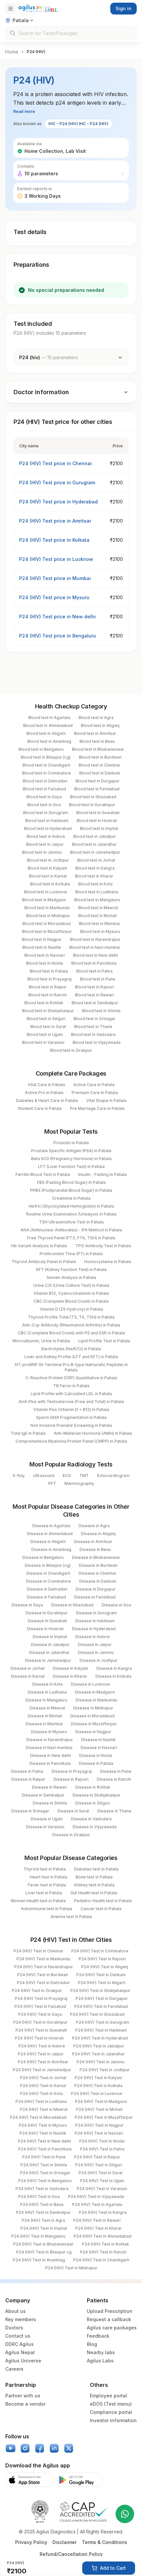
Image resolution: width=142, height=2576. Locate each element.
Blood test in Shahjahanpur (48, 1011)
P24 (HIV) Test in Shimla (44, 2165)
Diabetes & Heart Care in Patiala (47, 1100)
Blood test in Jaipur (45, 844)
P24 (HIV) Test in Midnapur (71, 2268)
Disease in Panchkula (50, 1763)
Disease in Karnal (28, 1676)
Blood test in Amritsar (95, 733)
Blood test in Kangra (95, 868)
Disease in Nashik (99, 1740)
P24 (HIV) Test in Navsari (99, 2133)
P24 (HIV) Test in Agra (43, 2220)
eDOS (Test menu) (111, 2404)
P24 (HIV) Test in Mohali (99, 2109)
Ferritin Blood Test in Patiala (43, 1174)
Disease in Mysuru (49, 1732)
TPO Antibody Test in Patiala (103, 1246)
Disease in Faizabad (46, 1597)
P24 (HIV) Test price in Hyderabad (58, 502)
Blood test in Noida (45, 963)
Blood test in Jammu (42, 852)
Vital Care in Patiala (46, 1085)
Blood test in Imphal (99, 828)
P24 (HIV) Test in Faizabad (40, 2006)
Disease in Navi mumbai (49, 1748)
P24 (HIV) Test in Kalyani (98, 2078)
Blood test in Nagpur (42, 939)
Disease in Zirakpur (71, 1835)
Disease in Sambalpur (43, 1795)
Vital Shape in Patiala (106, 1100)
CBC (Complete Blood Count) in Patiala (71, 1301)
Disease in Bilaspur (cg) (48, 1565)
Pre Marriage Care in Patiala (97, 1108)
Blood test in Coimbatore (47, 773)
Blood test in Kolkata (50, 884)
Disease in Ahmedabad (50, 1534)
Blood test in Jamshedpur (95, 852)
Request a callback (109, 2319)
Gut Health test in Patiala (94, 1893)
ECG (67, 1476)
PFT (52, 1483)
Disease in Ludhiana (47, 1692)
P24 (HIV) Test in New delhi (44, 2141)
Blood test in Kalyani (47, 868)
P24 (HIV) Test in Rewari (97, 2220)
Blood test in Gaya (44, 797)
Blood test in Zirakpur (71, 1050)
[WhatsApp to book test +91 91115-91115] (125, 2514)
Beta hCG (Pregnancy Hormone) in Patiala (71, 1159)
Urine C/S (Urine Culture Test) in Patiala (71, 1285)
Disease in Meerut (47, 1708)
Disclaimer (65, 2542)
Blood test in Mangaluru (97, 900)
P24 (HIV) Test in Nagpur (99, 2125)
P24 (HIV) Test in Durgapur (102, 1998)
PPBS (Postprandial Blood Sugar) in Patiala (71, 1190)
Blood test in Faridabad (97, 789)
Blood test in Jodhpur (48, 860)
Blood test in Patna (94, 971)
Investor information (113, 2420)
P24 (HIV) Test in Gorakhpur (40, 2022)
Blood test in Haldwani (47, 821)
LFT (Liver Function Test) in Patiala (71, 1167)
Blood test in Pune (98, 979)
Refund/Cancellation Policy (71, 2554)
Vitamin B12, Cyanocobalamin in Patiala (71, 1293)
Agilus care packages (112, 2328)
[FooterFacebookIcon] (40, 2448)
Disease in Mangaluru (46, 1700)
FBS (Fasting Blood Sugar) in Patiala (71, 1182)
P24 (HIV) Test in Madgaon (101, 2101)
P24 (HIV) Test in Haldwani (101, 2030)
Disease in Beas (95, 1549)
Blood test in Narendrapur (95, 939)
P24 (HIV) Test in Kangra (103, 2212)
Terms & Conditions (105, 2542)
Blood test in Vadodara (93, 1034)
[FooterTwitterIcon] (69, 2448)
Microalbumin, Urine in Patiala (41, 1341)
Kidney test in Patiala (94, 1885)
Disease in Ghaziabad (72, 1605)
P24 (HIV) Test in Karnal (43, 2086)
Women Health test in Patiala (38, 1901)
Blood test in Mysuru (100, 931)
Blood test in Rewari (94, 995)
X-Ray (19, 1476)
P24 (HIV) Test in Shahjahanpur (100, 1991)
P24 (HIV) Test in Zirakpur (37, 1991)
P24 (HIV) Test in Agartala (97, 2204)
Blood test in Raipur (48, 987)
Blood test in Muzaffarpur (47, 931)
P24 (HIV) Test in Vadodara (42, 2189)
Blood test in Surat (48, 1027)
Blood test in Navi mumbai (95, 947)
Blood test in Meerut (98, 908)
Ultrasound (44, 1476)
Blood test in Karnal (48, 876)
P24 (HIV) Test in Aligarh (102, 1983)
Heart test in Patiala (49, 1877)
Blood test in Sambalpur (95, 1003)
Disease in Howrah (45, 1629)
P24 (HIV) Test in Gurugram (103, 2022)
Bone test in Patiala (94, 1877)
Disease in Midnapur (93, 1708)
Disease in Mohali (45, 1716)
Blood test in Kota (95, 884)
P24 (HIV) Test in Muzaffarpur (104, 2117)
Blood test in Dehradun (45, 781)
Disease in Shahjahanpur (97, 1795)
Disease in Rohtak (93, 1787)
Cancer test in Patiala (101, 1909)
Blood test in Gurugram (46, 813)
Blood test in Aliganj (100, 725)
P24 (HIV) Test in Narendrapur (44, 1967)
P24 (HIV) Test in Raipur (97, 2157)
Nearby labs (101, 2352)
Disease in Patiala (96, 1763)
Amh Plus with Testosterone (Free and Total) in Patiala (71, 1402)
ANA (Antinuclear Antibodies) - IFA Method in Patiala (71, 1230)
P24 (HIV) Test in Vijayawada (96, 2197)
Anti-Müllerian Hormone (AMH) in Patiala (93, 1433)
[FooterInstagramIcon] (25, 2448)
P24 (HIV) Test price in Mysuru (54, 597)
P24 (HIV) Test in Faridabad (101, 2006)
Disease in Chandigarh (48, 1573)
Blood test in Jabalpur (95, 836)
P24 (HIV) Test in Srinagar (45, 2173)
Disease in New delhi (51, 1755)
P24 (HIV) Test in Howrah (39, 2038)
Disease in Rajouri (71, 1779)
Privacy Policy (31, 2542)
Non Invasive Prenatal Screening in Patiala (71, 1425)
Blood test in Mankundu (47, 908)
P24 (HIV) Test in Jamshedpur (42, 2070)
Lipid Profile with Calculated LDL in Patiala (71, 1394)
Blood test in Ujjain (45, 1034)
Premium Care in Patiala (95, 1093)
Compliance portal (111, 2412)
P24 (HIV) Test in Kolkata (98, 2086)
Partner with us (23, 2396)
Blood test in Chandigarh (46, 765)
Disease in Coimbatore (49, 1581)
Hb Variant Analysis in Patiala (39, 1246)
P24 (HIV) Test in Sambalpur (43, 2212)
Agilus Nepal (20, 2352)
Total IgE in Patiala (28, 1433)
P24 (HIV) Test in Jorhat (43, 2078)
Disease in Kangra (114, 1668)
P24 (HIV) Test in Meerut (44, 2109)
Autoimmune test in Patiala (47, 1909)
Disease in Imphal (50, 1637)
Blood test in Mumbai (99, 924)
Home (12, 52)
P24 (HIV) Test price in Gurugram (57, 482)
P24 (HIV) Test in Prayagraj (41, 1998)
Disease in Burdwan (98, 1565)
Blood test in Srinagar (95, 1019)
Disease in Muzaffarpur (94, 1724)
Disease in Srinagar (30, 1811)
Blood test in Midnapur (48, 916)
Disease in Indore (92, 1637)
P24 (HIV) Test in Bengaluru (45, 2181)
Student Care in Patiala (40, 1108)
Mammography (79, 1483)
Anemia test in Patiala (71, 1917)
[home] (38, 8)
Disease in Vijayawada (95, 1827)
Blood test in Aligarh (46, 733)
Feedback (98, 2336)
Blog (92, 2344)
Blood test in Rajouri (94, 987)
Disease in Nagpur (93, 1732)
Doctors (14, 2328)
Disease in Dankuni (98, 1581)
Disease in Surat (73, 1811)
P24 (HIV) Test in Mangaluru (38, 2236)
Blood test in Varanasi (43, 1042)
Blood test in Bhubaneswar (98, 749)
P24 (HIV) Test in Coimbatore (100, 1951)
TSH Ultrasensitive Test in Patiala (71, 1222)
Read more (24, 111)
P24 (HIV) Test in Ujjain (102, 2181)
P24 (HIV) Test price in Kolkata (54, 540)
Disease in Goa (116, 1605)
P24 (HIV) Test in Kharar (99, 2228)
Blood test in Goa (44, 805)
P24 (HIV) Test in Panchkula (45, 2149)
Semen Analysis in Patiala (71, 1277)
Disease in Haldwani (95, 1621)
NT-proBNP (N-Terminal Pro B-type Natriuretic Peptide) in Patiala (71, 1367)
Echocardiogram (113, 1476)
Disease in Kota (48, 1684)
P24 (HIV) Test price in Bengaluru (58, 636)
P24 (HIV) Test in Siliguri (99, 2165)
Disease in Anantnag (51, 1549)
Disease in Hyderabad (94, 1629)
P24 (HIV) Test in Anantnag (39, 2260)
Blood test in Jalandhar (94, 844)
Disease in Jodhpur (99, 1660)
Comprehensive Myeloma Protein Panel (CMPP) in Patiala (71, 1441)
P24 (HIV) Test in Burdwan (43, 1975)
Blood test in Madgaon (44, 900)
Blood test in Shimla (101, 1011)
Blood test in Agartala (49, 718)
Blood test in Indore (46, 836)
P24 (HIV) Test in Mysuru (43, 2125)
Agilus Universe (23, 2361)
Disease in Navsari (99, 1748)
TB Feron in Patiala (71, 1386)
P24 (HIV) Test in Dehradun (43, 1983)
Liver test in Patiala (44, 1893)
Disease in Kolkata (113, 1676)
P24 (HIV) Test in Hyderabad (100, 2038)
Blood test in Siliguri (46, 1019)
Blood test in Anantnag (49, 741)
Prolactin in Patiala (71, 1143)
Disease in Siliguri (93, 1803)
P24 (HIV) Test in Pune (44, 2157)
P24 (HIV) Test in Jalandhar (98, 2054)
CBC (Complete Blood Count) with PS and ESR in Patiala (71, 1333)
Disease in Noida (96, 1755)
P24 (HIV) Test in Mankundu (43, 1959)
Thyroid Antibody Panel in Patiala (44, 1262)
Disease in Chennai (97, 1573)
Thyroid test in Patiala (45, 1869)
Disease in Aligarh (48, 1542)
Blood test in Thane (93, 1027)
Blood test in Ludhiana (97, 892)
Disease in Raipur (28, 1779)
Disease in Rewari (50, 1787)
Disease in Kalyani (71, 1668)
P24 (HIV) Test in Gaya (40, 2014)
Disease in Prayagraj (72, 1771)
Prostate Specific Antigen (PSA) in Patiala (71, 1151)
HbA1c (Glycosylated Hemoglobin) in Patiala (71, 1206)
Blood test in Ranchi (48, 995)
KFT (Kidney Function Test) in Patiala (71, 1270)
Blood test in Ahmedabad (48, 725)
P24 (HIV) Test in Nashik (43, 2133)
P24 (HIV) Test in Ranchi (103, 2252)
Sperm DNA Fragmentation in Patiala (71, 1417)
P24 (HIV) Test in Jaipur (41, 2054)
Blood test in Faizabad (44, 789)
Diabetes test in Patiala (96, 1869)
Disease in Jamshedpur (48, 1660)
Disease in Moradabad (92, 1716)
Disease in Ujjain (47, 1819)
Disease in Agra (94, 1526)
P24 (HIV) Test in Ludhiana (41, 2101)
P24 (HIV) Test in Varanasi (102, 2189)
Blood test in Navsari (45, 955)
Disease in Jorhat (28, 1668)
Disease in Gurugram (96, 1613)
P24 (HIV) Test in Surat (101, 2173)
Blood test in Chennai (99, 765)
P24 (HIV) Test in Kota (41, 2094)
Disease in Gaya (27, 1605)
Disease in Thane (114, 1811)
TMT (84, 1476)
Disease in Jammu (96, 1652)
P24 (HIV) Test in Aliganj (105, 1967)
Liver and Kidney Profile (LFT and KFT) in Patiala (71, 1357)
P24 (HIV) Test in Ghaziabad (97, 2014)
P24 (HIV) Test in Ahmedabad (103, 2236)
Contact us (18, 2336)
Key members (21, 2319)
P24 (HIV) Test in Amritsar (43, 2062)
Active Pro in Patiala (44, 1093)
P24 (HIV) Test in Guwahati (41, 2030)
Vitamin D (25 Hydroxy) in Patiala (71, 1309)
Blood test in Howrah (97, 821)
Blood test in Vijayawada (97, 1042)
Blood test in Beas (97, 741)
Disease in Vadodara (91, 1819)
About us (16, 2311)
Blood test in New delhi (95, 955)
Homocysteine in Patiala (108, 1262)
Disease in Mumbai (44, 1724)
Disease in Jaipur (95, 1645)
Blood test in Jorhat (96, 860)
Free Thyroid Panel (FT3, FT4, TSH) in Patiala (71, 1238)
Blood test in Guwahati (98, 813)
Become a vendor (25, 2404)
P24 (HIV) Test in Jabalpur (99, 2046)
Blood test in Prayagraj (50, 979)
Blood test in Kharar (94, 876)
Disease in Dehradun (47, 1589)
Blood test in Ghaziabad (93, 797)
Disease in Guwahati (47, 1621)
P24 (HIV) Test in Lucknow (97, 2094)
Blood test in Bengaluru (41, 749)
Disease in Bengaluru (43, 1557)
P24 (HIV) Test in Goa (39, 2197)
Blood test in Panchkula (94, 963)
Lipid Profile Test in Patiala (104, 1341)
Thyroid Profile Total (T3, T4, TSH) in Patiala (71, 1317)
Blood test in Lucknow (46, 892)
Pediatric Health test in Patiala (103, 1901)
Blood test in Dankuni (100, 773)
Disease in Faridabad (95, 1597)
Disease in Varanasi (45, 1827)
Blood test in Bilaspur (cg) (46, 757)
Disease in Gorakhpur (47, 1613)
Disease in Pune (116, 1771)
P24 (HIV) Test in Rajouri (102, 1959)
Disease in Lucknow (90, 1684)
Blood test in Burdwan (100, 757)
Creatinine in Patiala (71, 1198)
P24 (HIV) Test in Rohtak (106, 2244)
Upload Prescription (110, 2311)
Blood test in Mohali (97, 916)
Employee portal (108, 2396)
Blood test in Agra (96, 718)
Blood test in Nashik (42, 947)
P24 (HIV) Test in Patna (102, 2149)
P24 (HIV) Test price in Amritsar (55, 521)
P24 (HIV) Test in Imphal (44, 2228)
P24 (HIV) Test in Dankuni (101, 1975)
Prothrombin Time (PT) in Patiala (71, 1254)
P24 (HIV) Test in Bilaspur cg (44, 2252)
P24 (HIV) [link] (36, 52)
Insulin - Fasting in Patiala (103, 1174)
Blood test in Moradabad (47, 924)
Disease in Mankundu (96, 1700)
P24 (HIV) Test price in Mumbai (55, 578)
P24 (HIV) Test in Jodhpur (105, 2070)
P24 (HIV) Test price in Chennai (55, 463)
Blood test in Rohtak (44, 1003)
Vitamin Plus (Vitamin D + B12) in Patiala (71, 1409)
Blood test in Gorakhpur (92, 805)
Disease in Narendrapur (50, 1740)
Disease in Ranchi (114, 1779)
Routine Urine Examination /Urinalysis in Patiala (71, 1214)
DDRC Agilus (19, 2344)
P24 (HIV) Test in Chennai (38, 1951)
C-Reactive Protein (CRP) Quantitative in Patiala (71, 1378)
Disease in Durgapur (96, 1589)
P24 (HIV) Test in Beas (42, 2204)
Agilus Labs (100, 2361)
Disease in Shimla (50, 1803)
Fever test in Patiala (47, 1885)
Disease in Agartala (51, 1526)
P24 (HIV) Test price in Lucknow (56, 559)
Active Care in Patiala (94, 1085)
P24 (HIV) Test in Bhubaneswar (43, 2244)
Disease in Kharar (70, 1676)
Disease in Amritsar (93, 1542)
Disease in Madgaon (95, 1692)
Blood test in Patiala (49, 971)
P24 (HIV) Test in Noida (102, 2141)
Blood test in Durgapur (98, 781)
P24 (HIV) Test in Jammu (101, 2062)
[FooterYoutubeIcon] (11, 2448)
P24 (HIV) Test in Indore (42, 2046)
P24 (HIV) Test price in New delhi (57, 617)
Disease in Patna (27, 1771)
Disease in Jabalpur (50, 1645)
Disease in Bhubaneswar (96, 1557)
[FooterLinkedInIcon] (54, 2448)
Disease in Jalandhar (49, 1652)
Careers (14, 2369)
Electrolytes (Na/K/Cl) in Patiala (71, 1349)
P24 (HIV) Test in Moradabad (38, 2117)
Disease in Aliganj (98, 1534)
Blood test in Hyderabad (48, 828)
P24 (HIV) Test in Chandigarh (101, 2260)
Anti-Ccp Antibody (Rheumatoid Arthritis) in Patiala (71, 1325)
